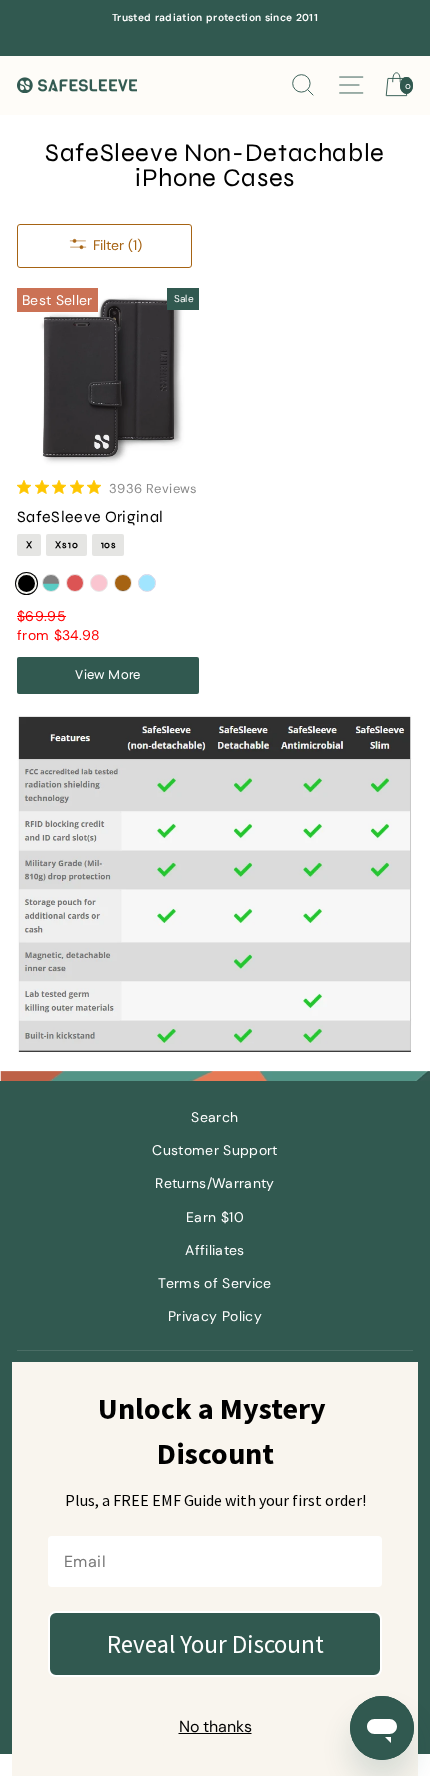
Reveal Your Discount (215, 1644)
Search (214, 1117)
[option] (215, 18)
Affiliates (214, 1250)
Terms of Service (214, 1283)
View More (107, 674)
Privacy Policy (215, 1316)
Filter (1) (117, 245)
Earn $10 (215, 1217)
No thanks (215, 1726)
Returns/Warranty (214, 1183)
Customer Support (214, 1150)
